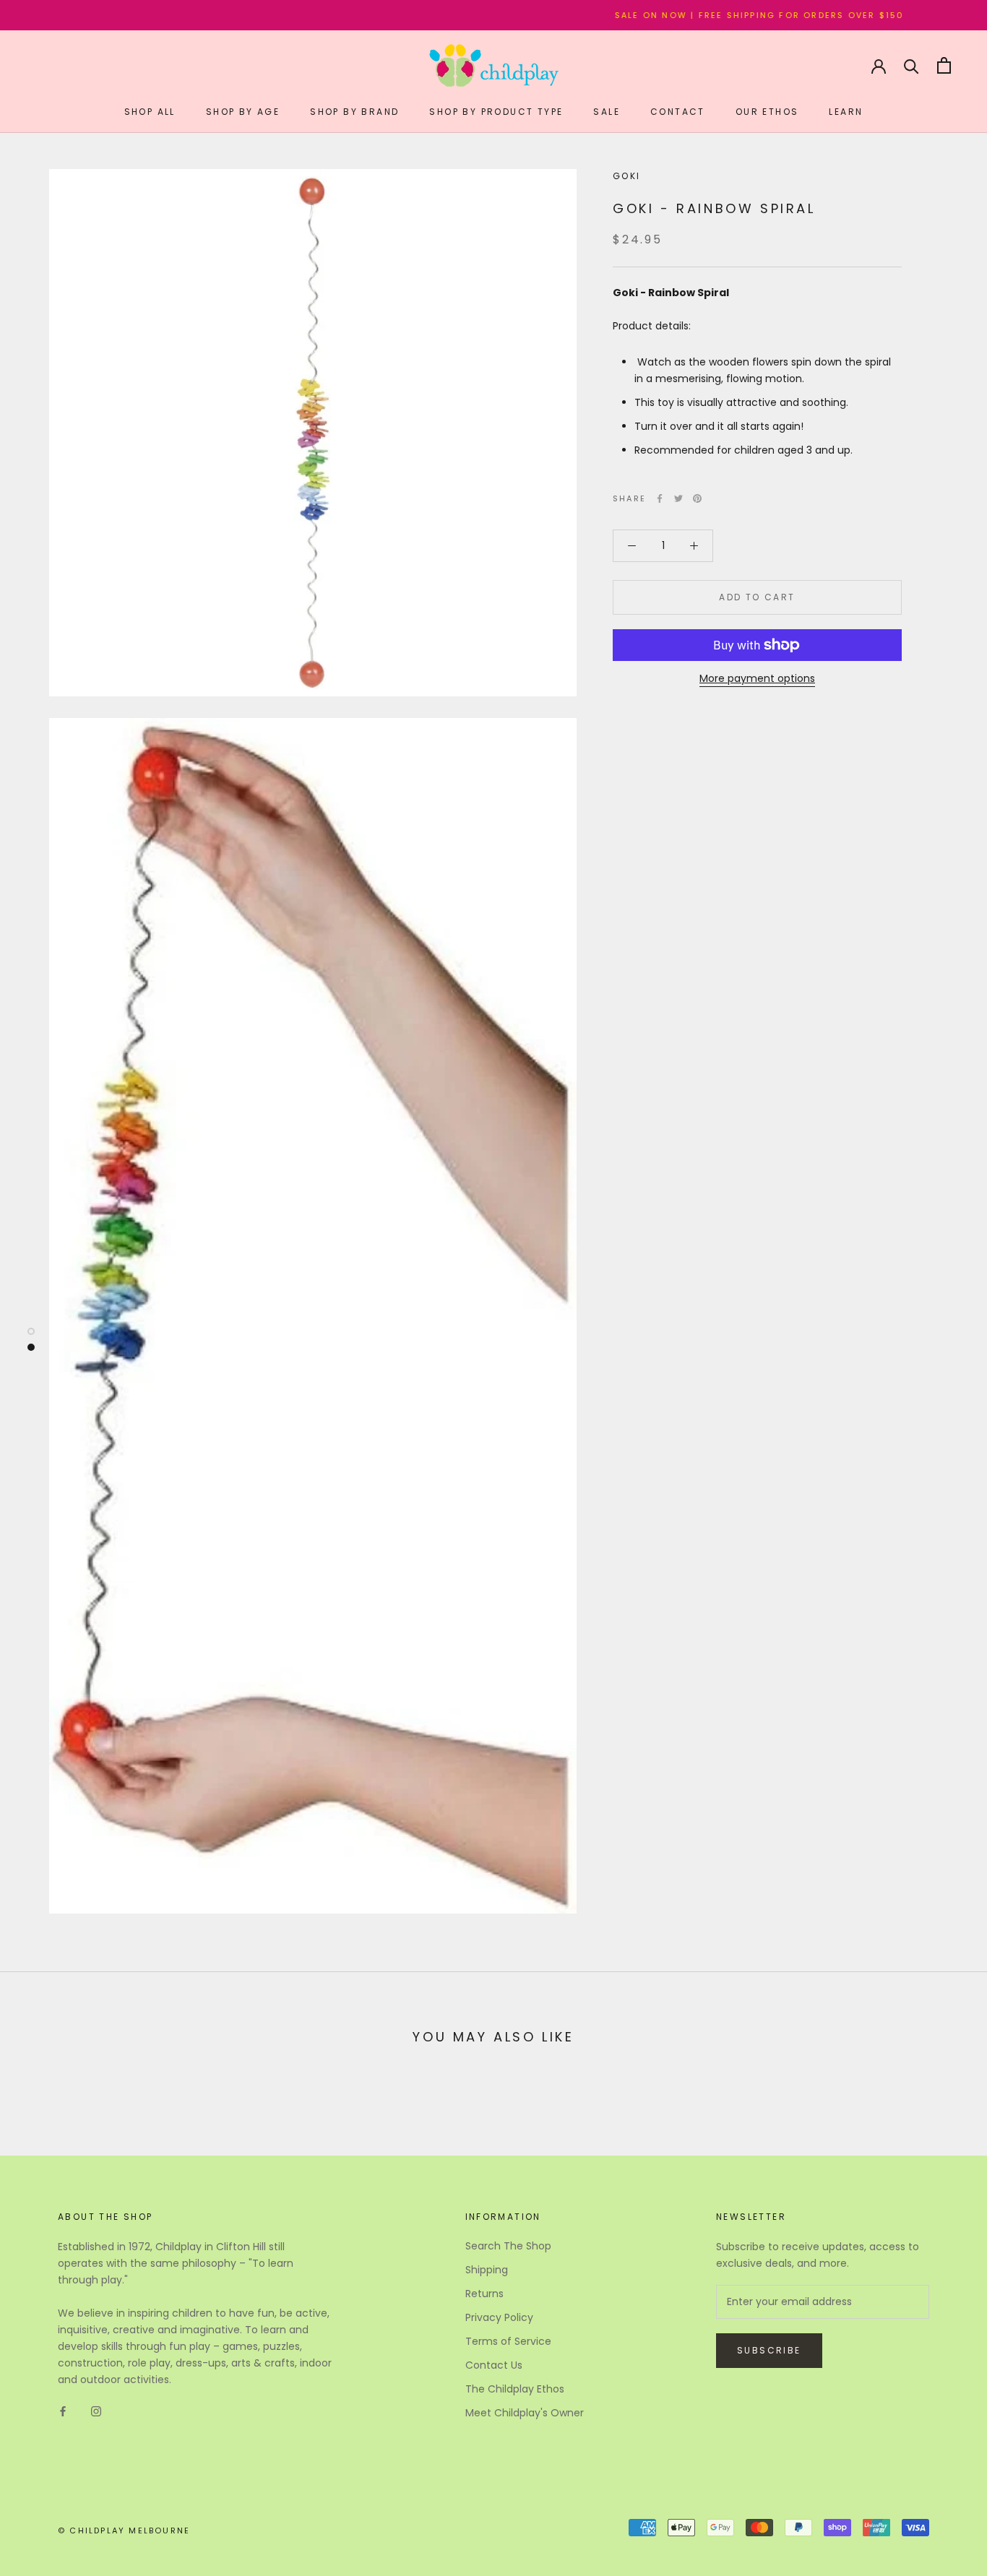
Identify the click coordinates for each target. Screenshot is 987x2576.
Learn (846, 112)
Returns (484, 2294)
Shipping (487, 2270)
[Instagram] (96, 2411)
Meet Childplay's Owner (525, 2413)
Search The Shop (508, 2246)
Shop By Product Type (496, 112)
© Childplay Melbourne (124, 2530)
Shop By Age (243, 112)
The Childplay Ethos (515, 2389)
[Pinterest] (697, 498)
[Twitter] (678, 498)
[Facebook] (660, 498)
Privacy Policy (499, 2317)
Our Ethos (767, 112)
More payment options (757, 678)
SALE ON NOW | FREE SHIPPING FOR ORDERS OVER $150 (706, 15)
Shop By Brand (354, 112)
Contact (678, 112)
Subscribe (769, 2350)
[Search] (911, 65)
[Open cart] (944, 65)
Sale (607, 112)
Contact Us (494, 2365)
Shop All (150, 112)
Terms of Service (508, 2341)
